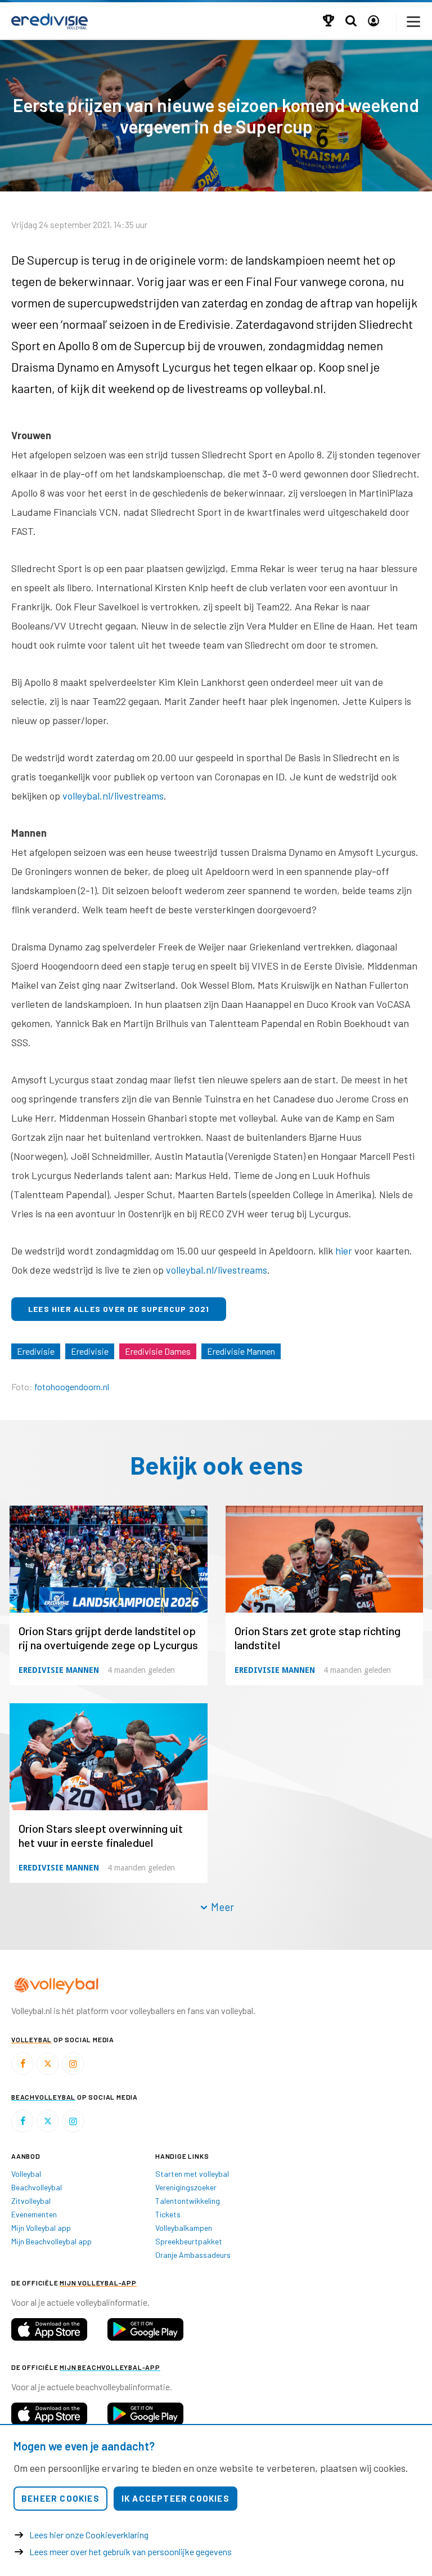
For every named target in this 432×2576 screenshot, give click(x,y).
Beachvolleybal (37, 2187)
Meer (221, 1907)
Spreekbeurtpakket (189, 2241)
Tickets (168, 2214)
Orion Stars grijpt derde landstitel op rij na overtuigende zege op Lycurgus (108, 1638)
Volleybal (26, 2174)
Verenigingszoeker (186, 2187)
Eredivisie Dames (158, 1351)
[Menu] (414, 22)
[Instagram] (73, 2064)
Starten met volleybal (192, 2174)
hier (344, 1251)
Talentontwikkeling (188, 2201)
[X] (48, 2064)
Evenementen (34, 2214)
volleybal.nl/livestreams (113, 796)
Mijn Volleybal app (41, 2228)
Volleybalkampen (184, 2228)
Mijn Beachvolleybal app (51, 2241)
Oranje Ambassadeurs (193, 2255)
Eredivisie (36, 1351)
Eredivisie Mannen (241, 1351)
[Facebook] (22, 2064)
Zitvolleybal (31, 2201)
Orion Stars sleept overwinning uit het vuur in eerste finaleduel (101, 1835)
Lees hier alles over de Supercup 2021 (119, 1309)
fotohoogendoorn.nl (72, 1387)
